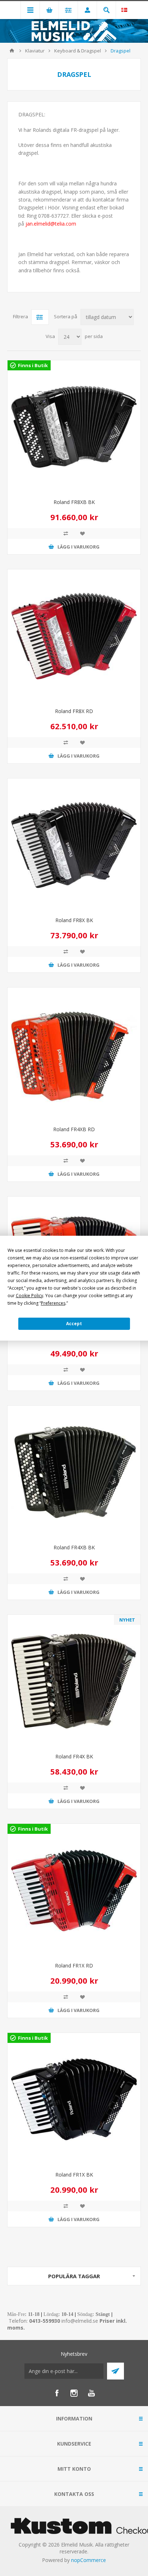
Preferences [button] (53, 1303)
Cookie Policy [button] (29, 1296)
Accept (74, 1324)
